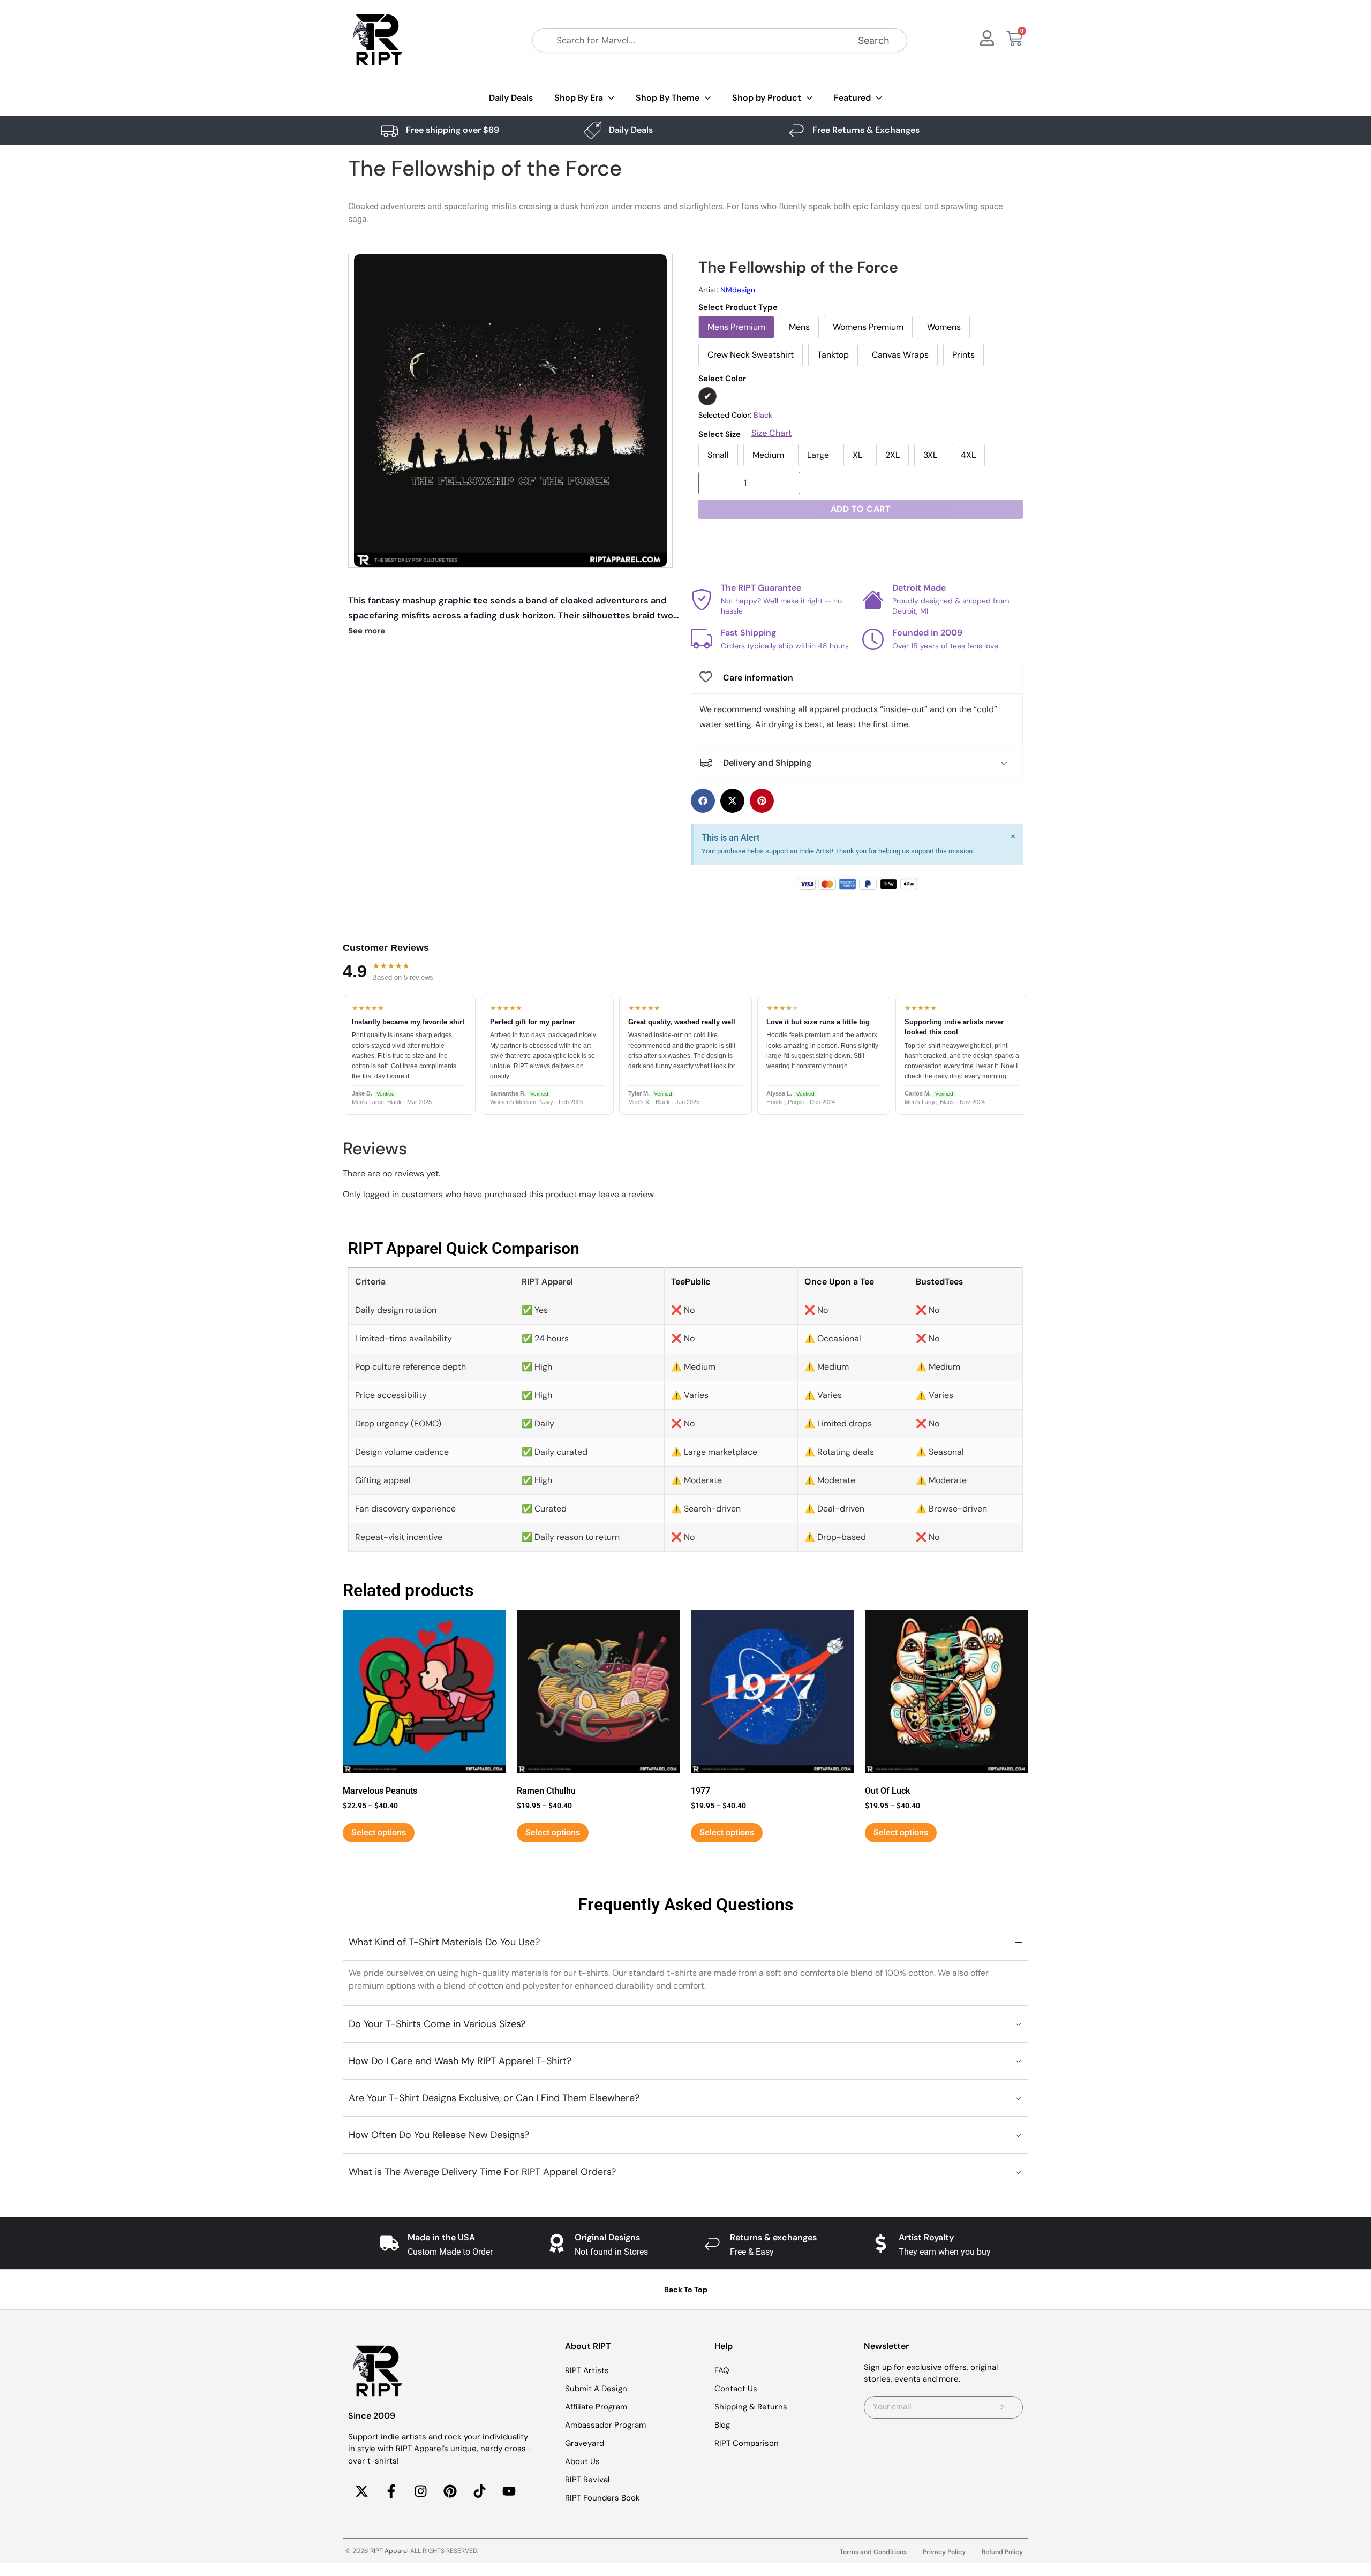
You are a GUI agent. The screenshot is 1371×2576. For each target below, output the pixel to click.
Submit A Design (596, 2389)
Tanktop (833, 355)
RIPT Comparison (747, 2443)
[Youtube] (509, 2491)
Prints (963, 355)
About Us (582, 2461)
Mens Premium (736, 327)
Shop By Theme (668, 98)
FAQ (722, 2370)
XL (857, 455)
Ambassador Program (605, 2425)
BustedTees (939, 1282)
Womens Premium (868, 327)
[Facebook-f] (391, 2491)
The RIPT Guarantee (761, 588)
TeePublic (691, 1282)
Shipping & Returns (751, 2407)
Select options (379, 1833)
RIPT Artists (587, 2370)
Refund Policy (1002, 2552)
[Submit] (1001, 2407)
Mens (799, 327)
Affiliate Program (596, 2407)
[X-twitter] (361, 2491)
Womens (944, 327)
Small (718, 455)
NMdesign (738, 290)
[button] (703, 801)
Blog (722, 2425)
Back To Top (686, 2290)
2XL (892, 455)
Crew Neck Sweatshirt (751, 355)
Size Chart (771, 433)
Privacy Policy (944, 2552)
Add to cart (861, 509)
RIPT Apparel (389, 2551)
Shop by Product (767, 98)
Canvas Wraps (900, 355)
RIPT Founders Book (602, 2498)
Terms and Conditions (873, 2552)
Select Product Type (738, 308)
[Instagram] (420, 2491)
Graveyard (585, 2443)
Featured (852, 98)
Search (874, 40)
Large (818, 455)
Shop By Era (579, 98)
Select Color (722, 379)
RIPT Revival (587, 2480)
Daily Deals (511, 98)
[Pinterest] (450, 2491)
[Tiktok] (479, 2491)
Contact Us (736, 2389)
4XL (968, 455)
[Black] (707, 396)
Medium (768, 455)
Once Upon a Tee (839, 1282)
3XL (930, 455)
